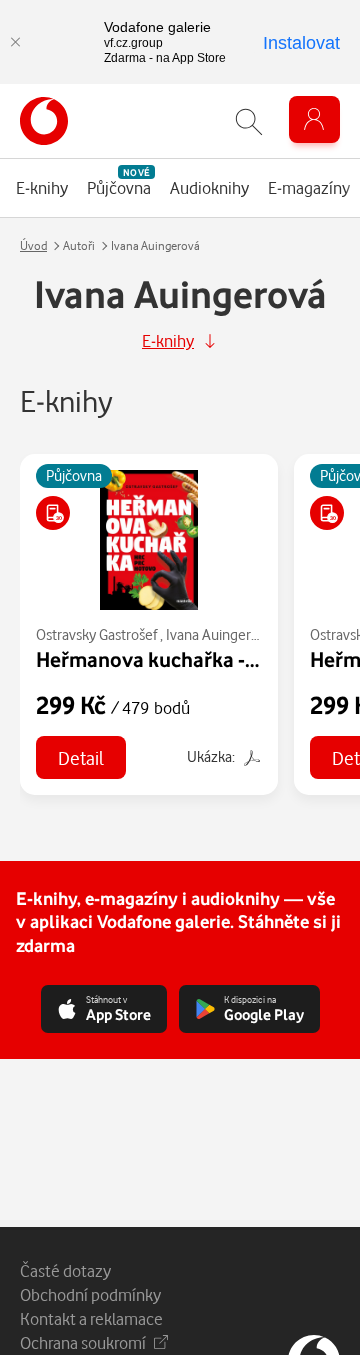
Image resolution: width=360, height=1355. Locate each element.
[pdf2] (250, 756)
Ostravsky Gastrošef (96, 634)
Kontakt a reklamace (91, 1318)
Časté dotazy (65, 1270)
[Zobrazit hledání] (249, 121)
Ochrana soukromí (83, 1342)
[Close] (15, 42)
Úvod (33, 245)
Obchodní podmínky (90, 1294)
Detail (81, 757)
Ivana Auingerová (219, 634)
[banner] (44, 121)
